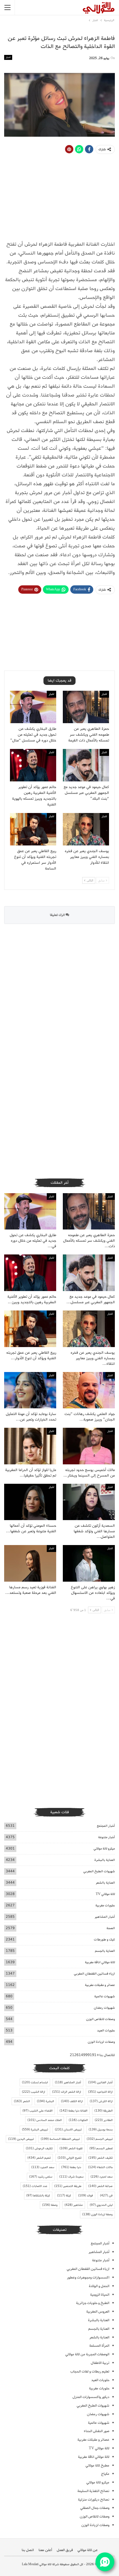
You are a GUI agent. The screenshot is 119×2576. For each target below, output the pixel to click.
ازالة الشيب (33, 2092)
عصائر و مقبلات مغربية (100, 1985)
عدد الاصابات (35, 2186)
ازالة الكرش (101, 2101)
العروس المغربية (98, 2312)
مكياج (105, 2474)
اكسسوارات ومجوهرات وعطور (88, 2278)
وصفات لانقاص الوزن (100, 2019)
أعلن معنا (45, 2550)
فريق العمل (65, 2550)
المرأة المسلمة (99, 2346)
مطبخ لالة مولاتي (97, 2466)
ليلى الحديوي (101, 2205)
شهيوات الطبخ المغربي (99, 1871)
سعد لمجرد (102, 2177)
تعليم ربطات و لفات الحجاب (90, 2372)
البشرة (45, 2101)
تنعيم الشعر (39, 2158)
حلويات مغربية (105, 1905)
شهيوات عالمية (105, 1996)
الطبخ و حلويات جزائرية (93, 2303)
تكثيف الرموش (39, 2148)
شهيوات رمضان (104, 2008)
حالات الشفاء (100, 2167)
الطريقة (104, 2111)
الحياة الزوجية (100, 2295)
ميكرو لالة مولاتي (104, 1849)
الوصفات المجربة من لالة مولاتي (87, 2354)
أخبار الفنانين (100, 2082)
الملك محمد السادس (45, 2120)
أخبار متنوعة (107, 1837)
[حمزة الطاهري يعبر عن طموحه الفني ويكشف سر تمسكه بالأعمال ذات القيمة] (86, 707)
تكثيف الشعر (100, 2158)
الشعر (22, 2101)
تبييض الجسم (100, 2139)
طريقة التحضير (68, 2186)
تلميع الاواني (69, 2158)
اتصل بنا (28, 2550)
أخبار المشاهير (105, 1917)
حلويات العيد (106, 2030)
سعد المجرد (43, 2167)
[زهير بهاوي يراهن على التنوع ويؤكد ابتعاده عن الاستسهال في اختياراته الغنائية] (89, 1563)
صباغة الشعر (100, 2186)
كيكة (64, 2196)
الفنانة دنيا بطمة (73, 2111)
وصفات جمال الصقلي (95, 2508)
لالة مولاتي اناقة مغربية (100, 1962)
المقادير (104, 2120)
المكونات (78, 2120)
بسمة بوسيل (101, 2130)
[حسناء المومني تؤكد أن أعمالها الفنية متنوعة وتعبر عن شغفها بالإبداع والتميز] (30, 1502)
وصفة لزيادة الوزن (97, 2214)
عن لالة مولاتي (88, 2550)
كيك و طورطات (104, 1939)
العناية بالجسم (105, 1951)
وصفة (50, 2205)
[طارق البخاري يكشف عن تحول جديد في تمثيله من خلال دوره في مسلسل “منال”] (33, 707)
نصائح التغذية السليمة (93, 2491)
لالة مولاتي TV (105, 1894)
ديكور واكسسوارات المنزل (91, 2397)
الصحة (111, 1928)
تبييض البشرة (35, 2130)
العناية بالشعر (105, 1883)
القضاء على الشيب (37, 2111)
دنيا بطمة (71, 2167)
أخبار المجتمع (106, 1826)
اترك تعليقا (58, 915)
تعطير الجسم (101, 2148)
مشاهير (74, 2205)
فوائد (86, 2196)
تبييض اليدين (21, 2139)
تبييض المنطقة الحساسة (60, 2139)
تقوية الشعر (71, 2148)
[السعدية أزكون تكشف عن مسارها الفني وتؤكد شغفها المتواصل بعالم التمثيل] (89, 1502)
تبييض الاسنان (68, 2130)
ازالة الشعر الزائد (67, 2092)
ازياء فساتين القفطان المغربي (94, 1974)
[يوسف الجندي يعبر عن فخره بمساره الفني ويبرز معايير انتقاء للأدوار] (86, 829)
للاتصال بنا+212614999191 (92, 2055)
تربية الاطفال (100, 2363)
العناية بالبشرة (105, 1860)
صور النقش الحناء (97, 2431)
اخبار (8, 57)
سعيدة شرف (71, 2177)
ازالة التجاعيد (100, 2092)
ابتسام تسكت (35, 2082)
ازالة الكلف (72, 2101)
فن (106, 2196)
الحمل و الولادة (99, 2286)
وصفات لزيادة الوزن (101, 2042)
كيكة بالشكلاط (38, 2196)
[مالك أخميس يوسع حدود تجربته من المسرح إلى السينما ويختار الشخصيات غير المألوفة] (89, 1446)
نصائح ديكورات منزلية (94, 2500)
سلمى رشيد (41, 2177)
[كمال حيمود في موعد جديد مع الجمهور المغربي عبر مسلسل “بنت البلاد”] (86, 765)
